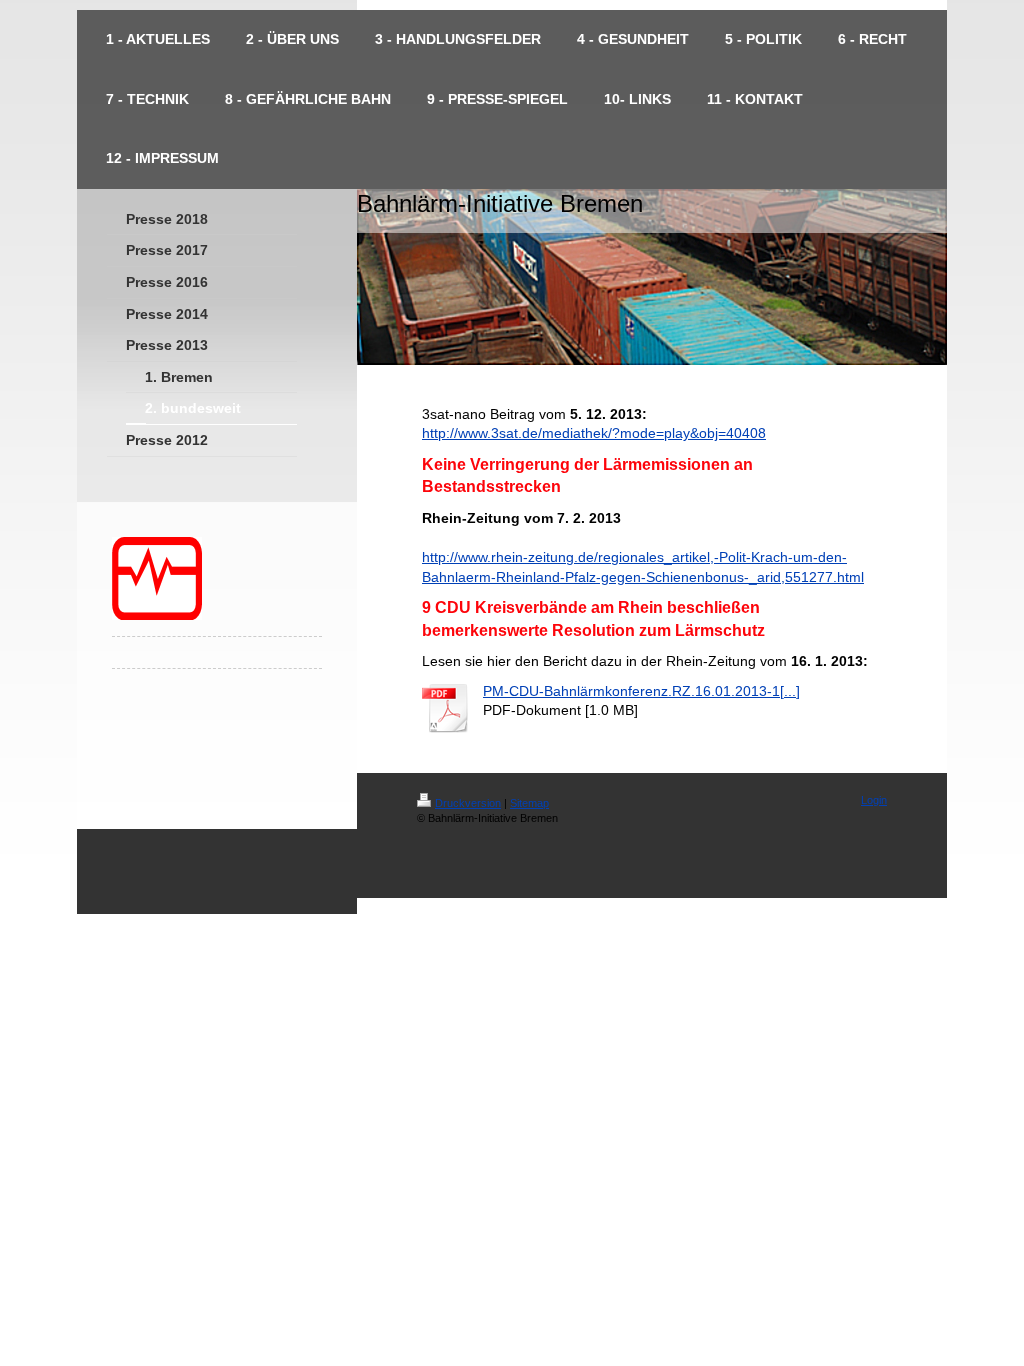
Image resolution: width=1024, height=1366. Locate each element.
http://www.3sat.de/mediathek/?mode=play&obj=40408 (594, 433)
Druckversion (468, 803)
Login (874, 800)
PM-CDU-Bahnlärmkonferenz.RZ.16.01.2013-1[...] (641, 691)
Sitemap (529, 803)
